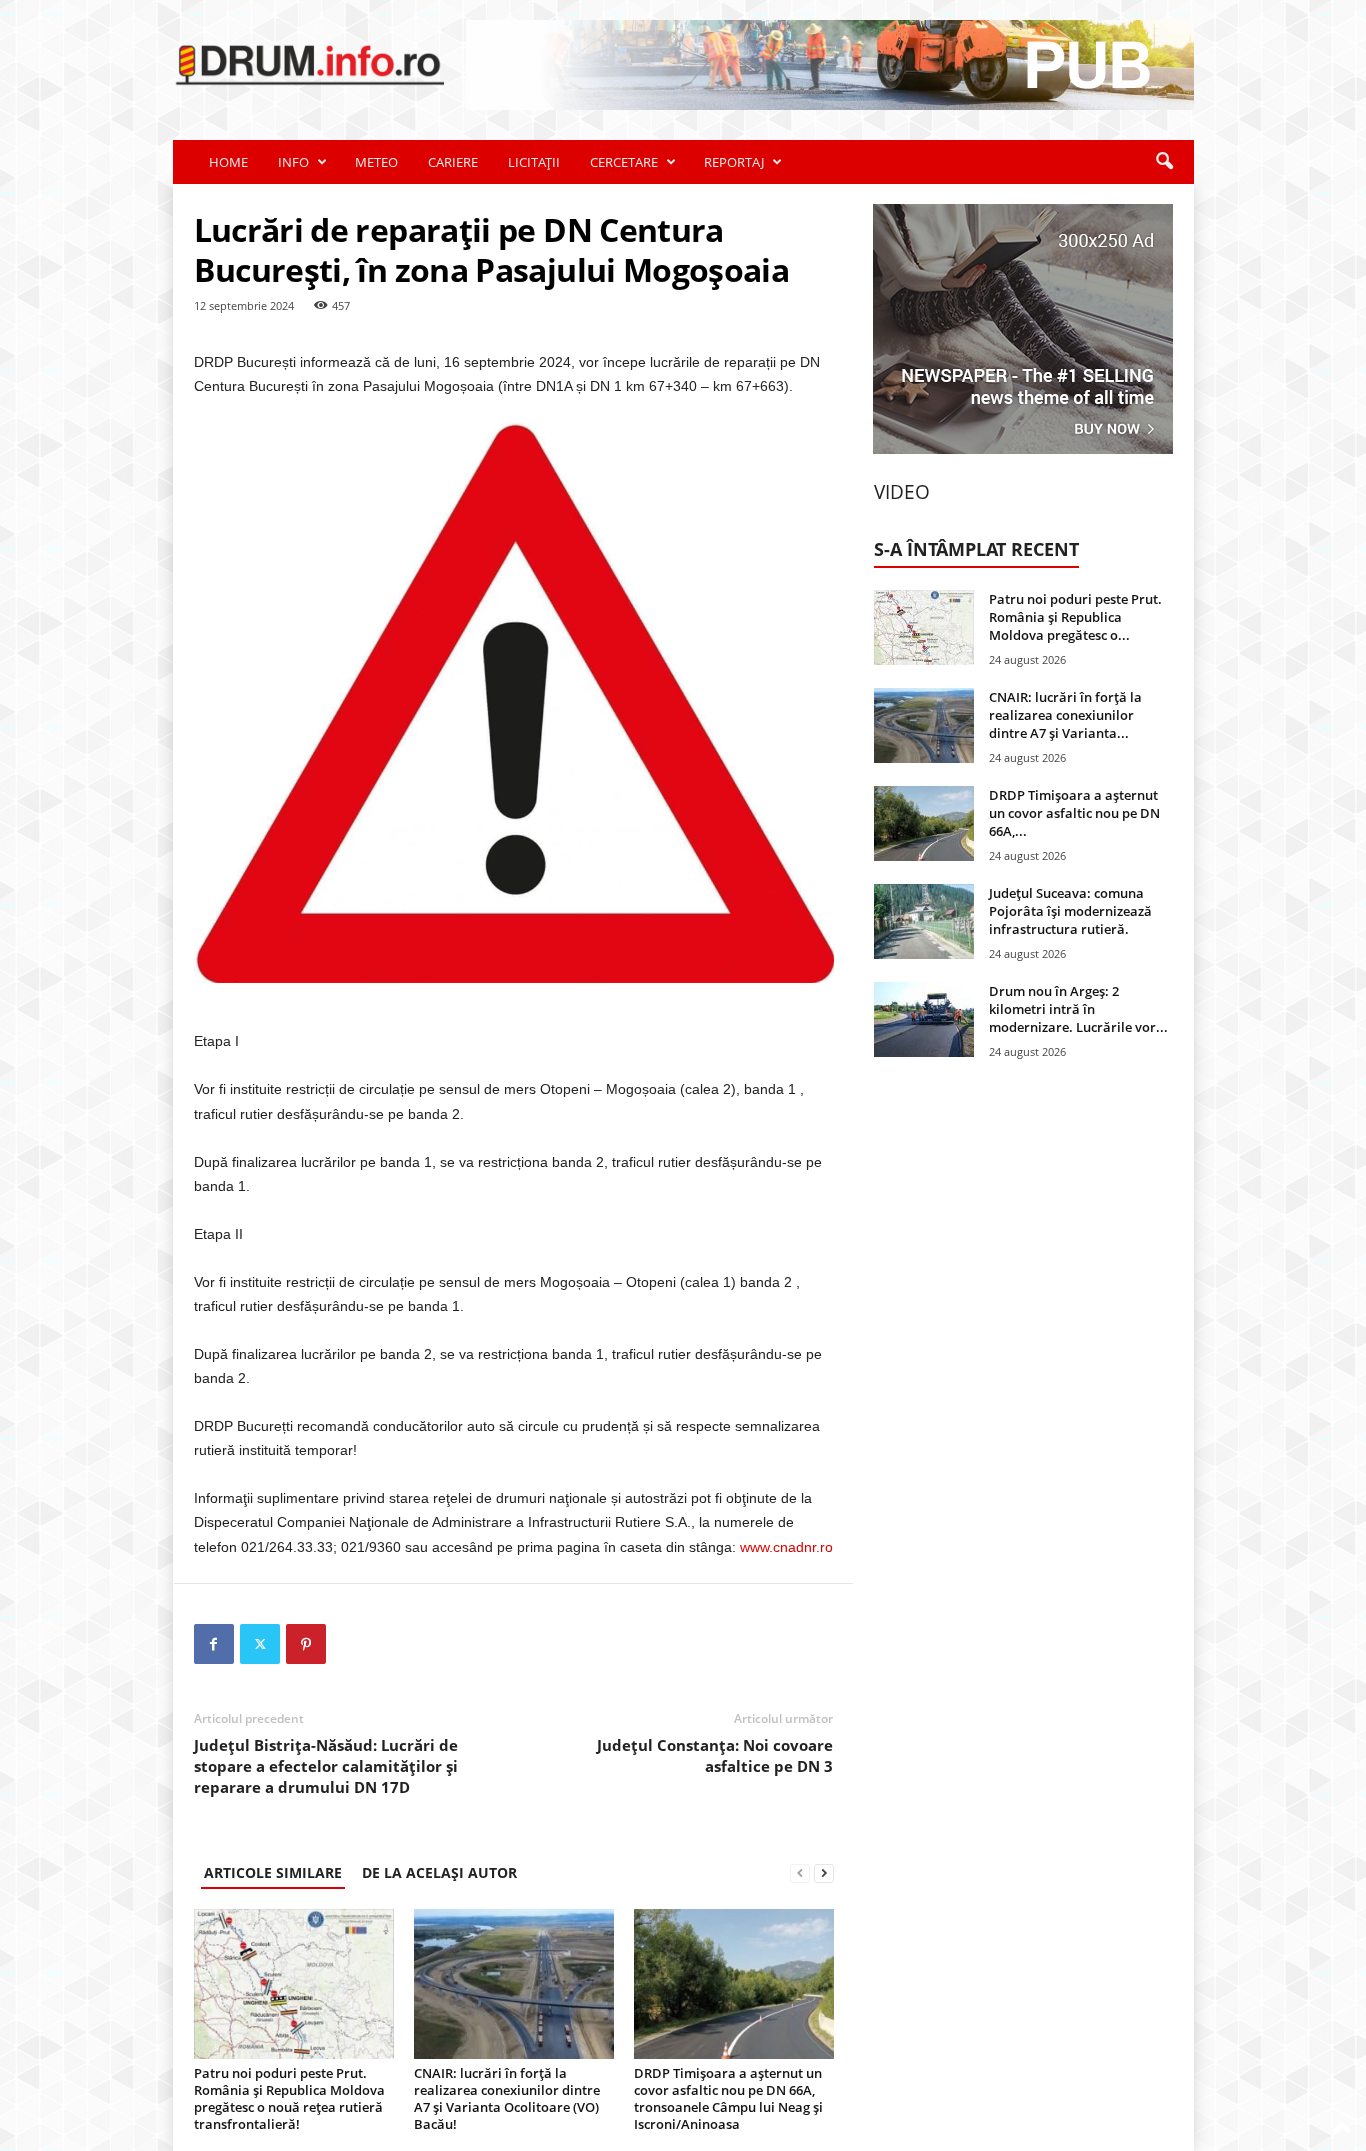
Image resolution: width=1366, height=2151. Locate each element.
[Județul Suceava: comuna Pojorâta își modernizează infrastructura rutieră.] (924, 921)
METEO (376, 162)
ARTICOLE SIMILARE (273, 1872)
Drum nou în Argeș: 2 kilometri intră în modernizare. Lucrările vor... (1078, 1009)
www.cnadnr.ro (786, 1547)
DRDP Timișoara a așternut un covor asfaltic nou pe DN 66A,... (1074, 813)
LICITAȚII (534, 162)
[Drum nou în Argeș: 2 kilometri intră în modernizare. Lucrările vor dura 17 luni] (924, 1019)
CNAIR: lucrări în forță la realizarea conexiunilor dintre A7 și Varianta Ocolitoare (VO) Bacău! (507, 2098)
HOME (228, 162)
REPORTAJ (734, 162)
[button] (1164, 162)
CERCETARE (624, 162)
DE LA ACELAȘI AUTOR (439, 1872)
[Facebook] (214, 1644)
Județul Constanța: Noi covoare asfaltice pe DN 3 (715, 1755)
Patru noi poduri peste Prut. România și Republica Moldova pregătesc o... (1075, 617)
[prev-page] (800, 1872)
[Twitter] (260, 1644)
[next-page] (824, 1872)
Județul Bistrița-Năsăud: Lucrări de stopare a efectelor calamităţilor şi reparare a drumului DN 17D (326, 1766)
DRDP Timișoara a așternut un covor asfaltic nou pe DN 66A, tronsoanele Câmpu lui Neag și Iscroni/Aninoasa (728, 2098)
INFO (293, 162)
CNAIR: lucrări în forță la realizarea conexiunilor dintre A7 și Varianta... (1065, 715)
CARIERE (453, 162)
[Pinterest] (306, 1644)
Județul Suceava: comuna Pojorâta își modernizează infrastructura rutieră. (1070, 911)
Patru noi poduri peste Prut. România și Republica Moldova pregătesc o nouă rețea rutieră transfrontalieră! (289, 2098)
